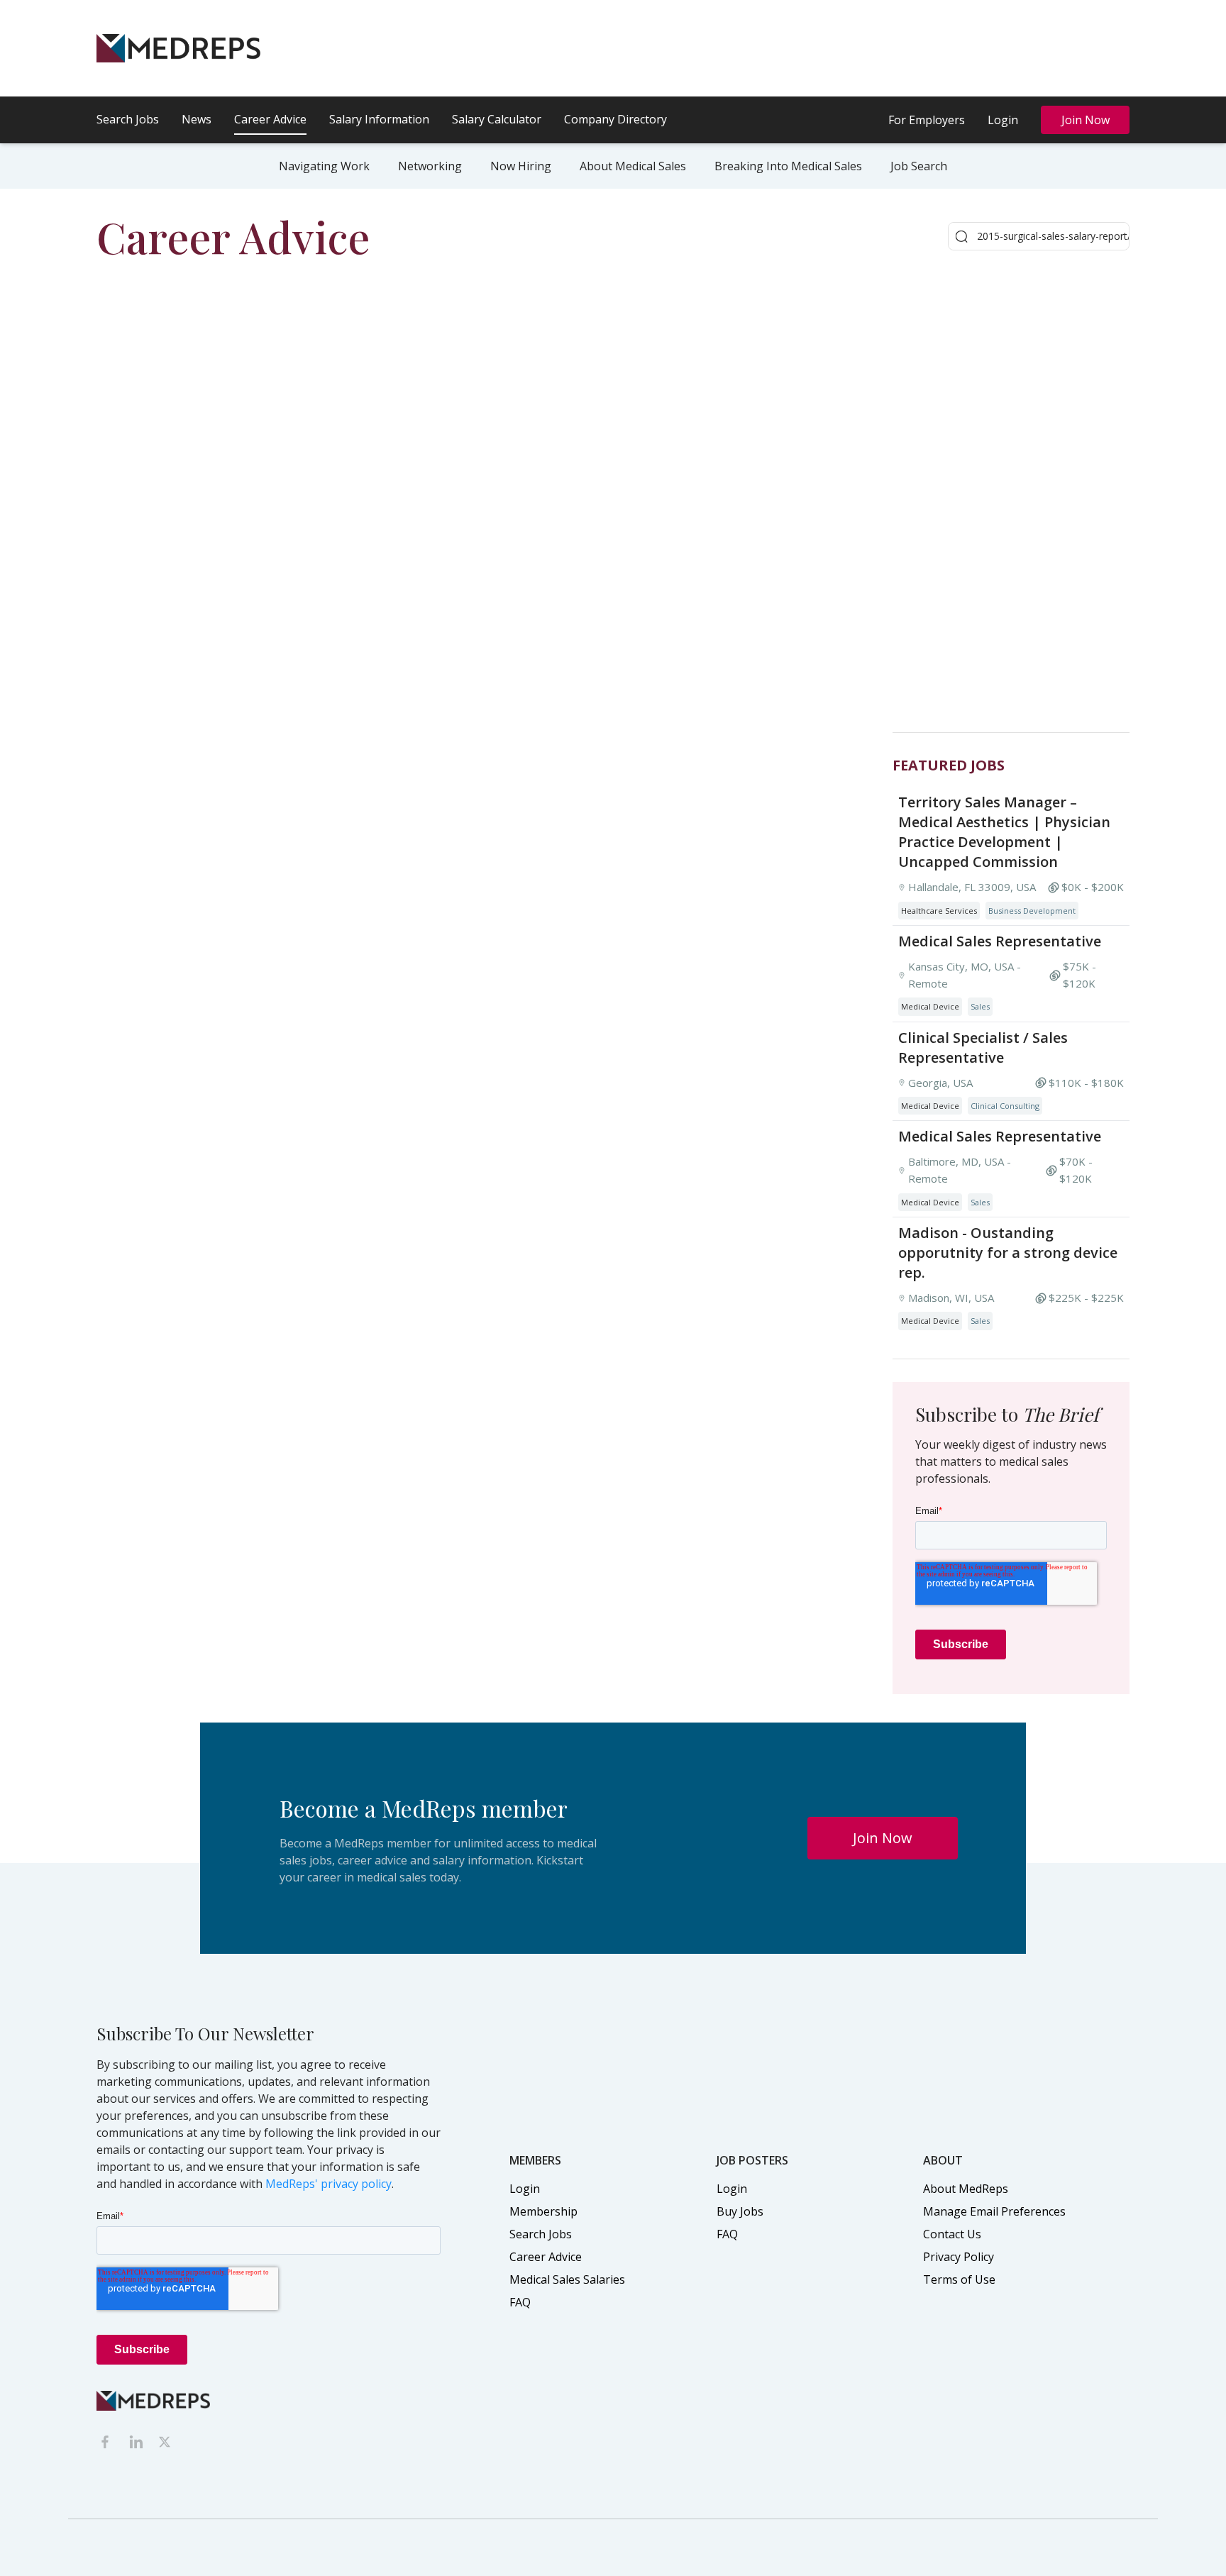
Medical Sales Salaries (567, 2279)
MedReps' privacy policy (328, 2184)
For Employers (927, 120)
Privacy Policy (959, 2257)
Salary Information (379, 119)
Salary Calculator (497, 119)
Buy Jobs (740, 2211)
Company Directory (615, 119)
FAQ (520, 2302)
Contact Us (952, 2234)
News (197, 119)
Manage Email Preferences (994, 2211)
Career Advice (270, 119)
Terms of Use (959, 2279)
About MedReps (966, 2189)
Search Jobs (128, 119)
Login (1003, 120)
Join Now (1086, 120)
